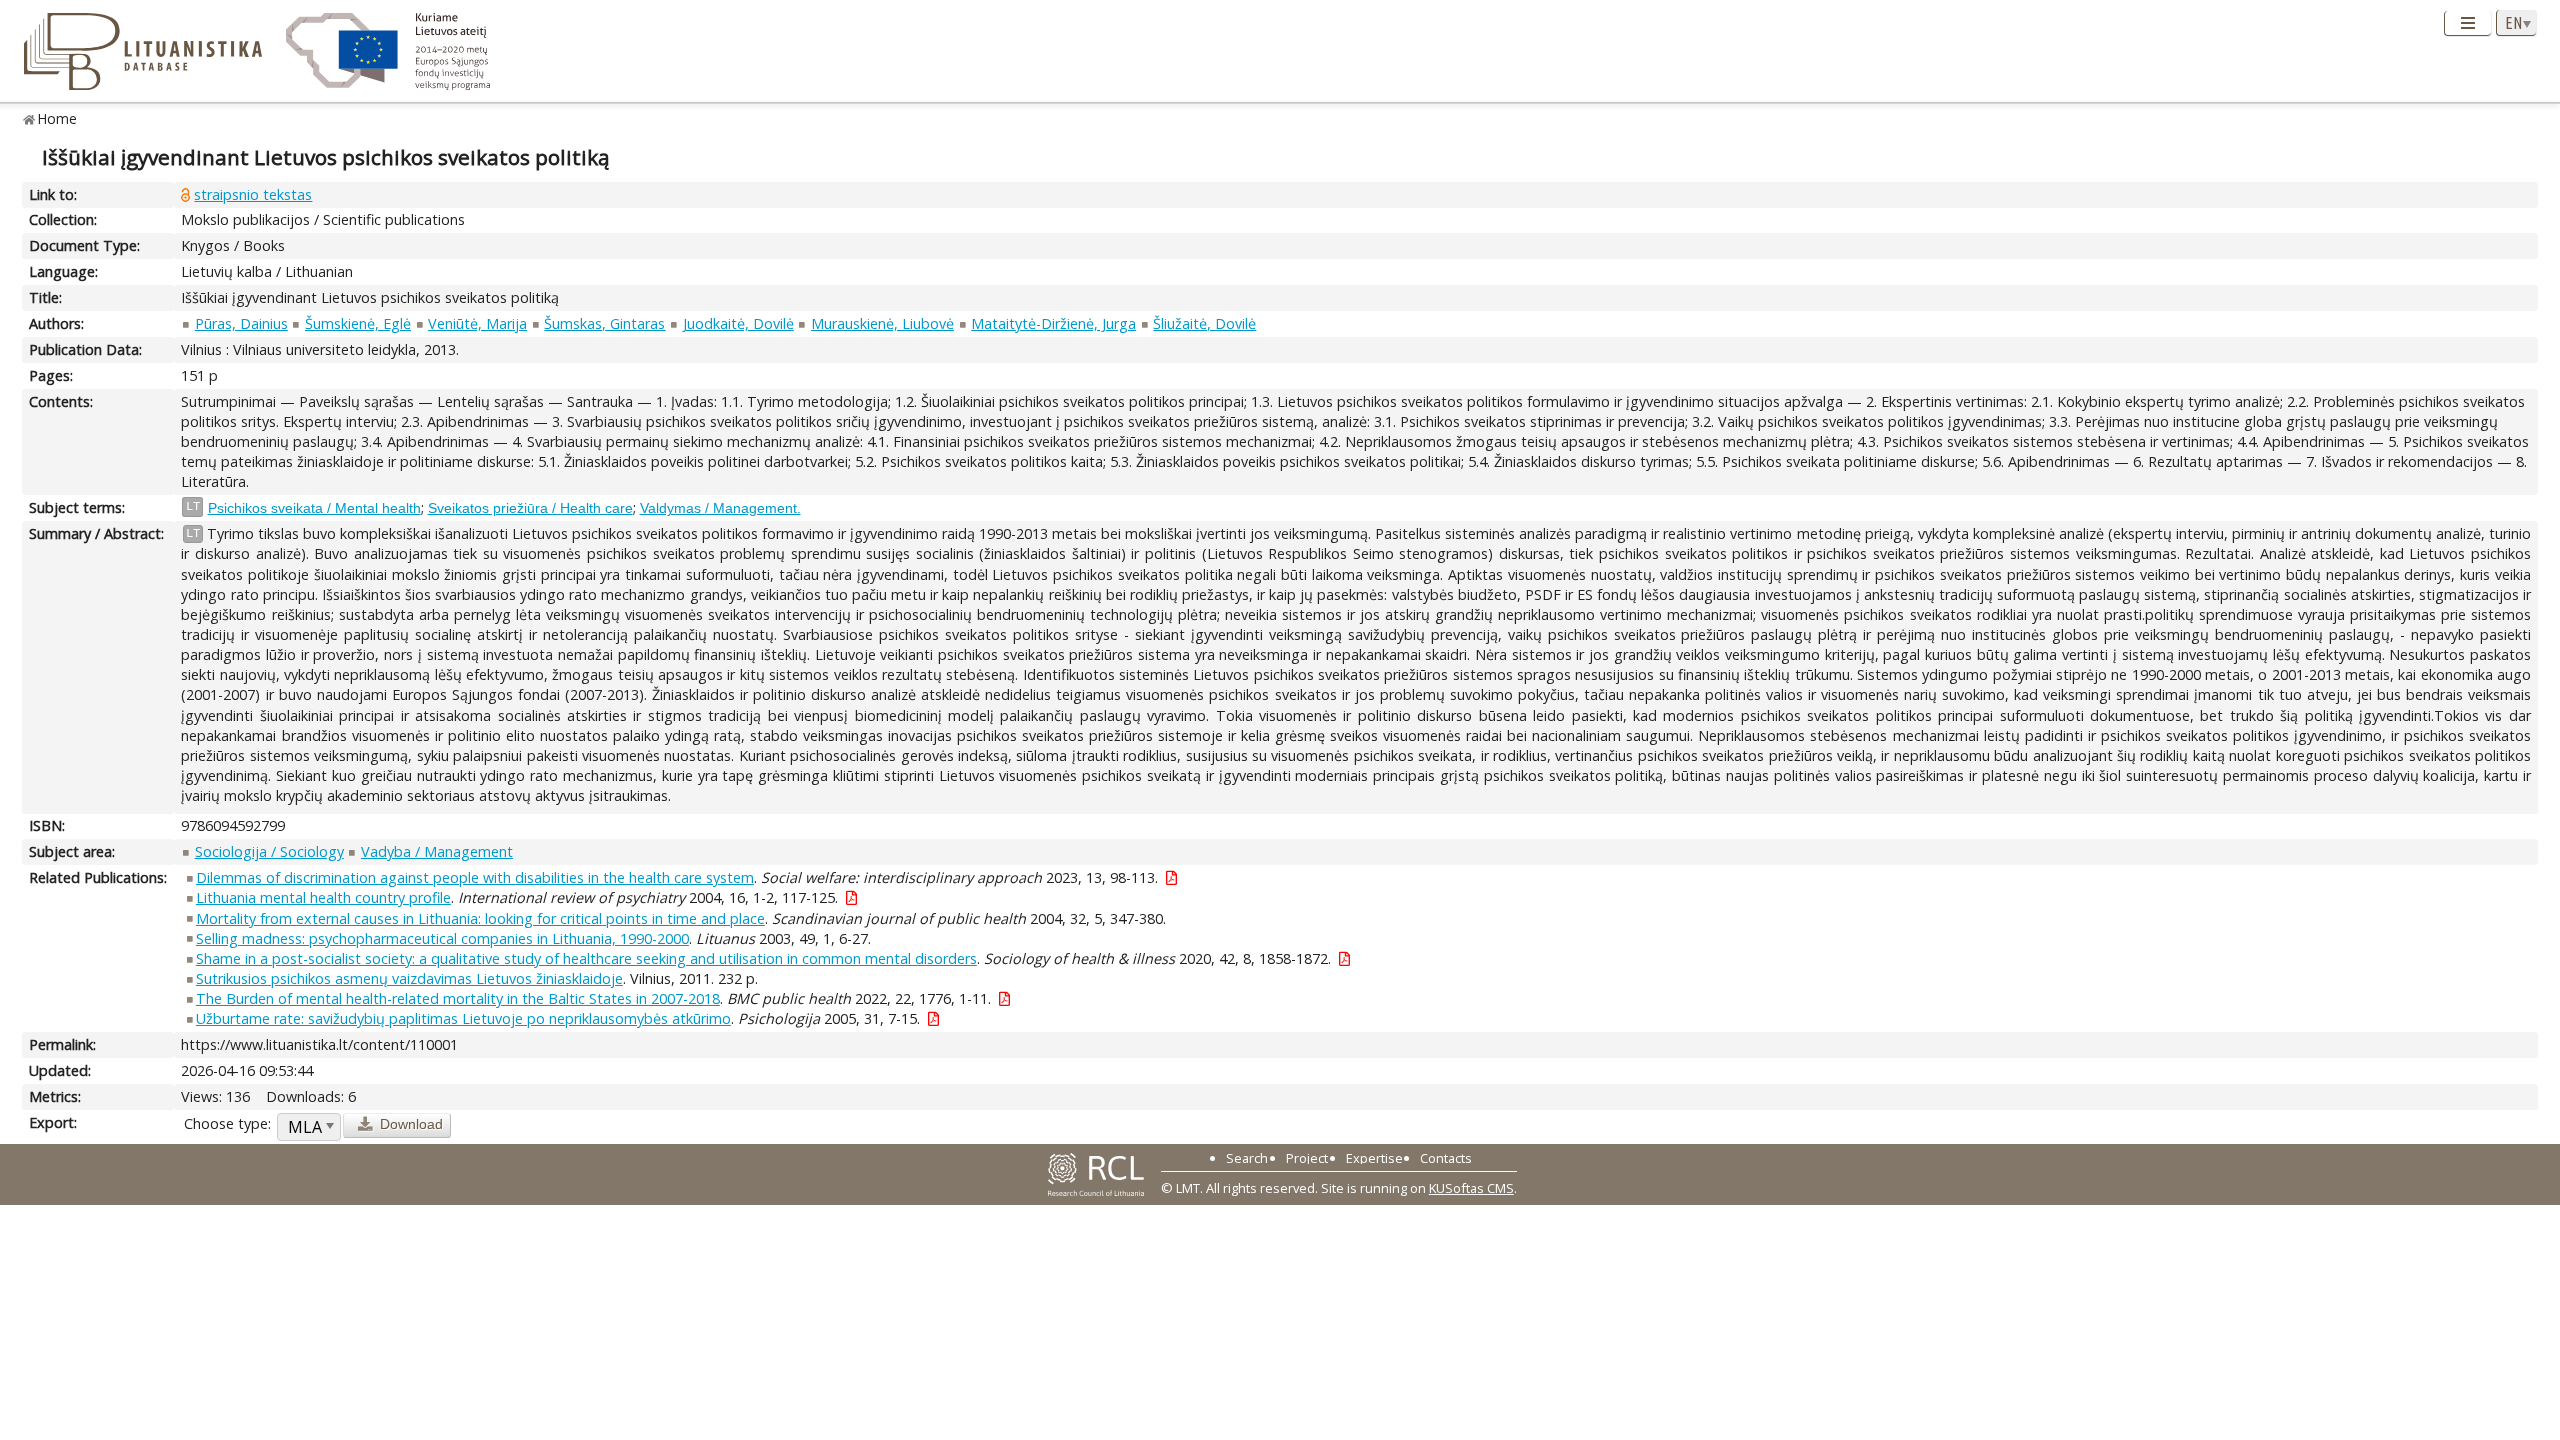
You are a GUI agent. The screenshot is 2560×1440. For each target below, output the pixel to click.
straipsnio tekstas (253, 194)
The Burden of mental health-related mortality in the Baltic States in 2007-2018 (458, 998)
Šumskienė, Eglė (358, 323)
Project (1307, 1158)
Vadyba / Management (437, 851)
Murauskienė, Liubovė (882, 323)
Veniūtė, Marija (477, 323)
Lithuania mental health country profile (323, 897)
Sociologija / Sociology (269, 851)
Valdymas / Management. (720, 508)
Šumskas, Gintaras (604, 323)
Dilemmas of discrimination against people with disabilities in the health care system (475, 877)
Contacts (1446, 1158)
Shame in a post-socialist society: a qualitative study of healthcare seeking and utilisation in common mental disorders (586, 958)
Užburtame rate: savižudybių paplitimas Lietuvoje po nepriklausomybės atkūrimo (463, 1018)
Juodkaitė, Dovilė (738, 323)
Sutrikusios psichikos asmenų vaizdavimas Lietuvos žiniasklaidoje (409, 978)
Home (57, 118)
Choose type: (227, 1123)
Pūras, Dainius (241, 323)
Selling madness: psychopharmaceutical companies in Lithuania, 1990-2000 (442, 938)
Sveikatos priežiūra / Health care (530, 508)
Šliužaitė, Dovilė (1204, 323)
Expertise (1374, 1158)
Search (1247, 1158)
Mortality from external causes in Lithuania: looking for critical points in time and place (480, 918)
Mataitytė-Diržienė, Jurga (1053, 323)
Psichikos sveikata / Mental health (314, 508)
